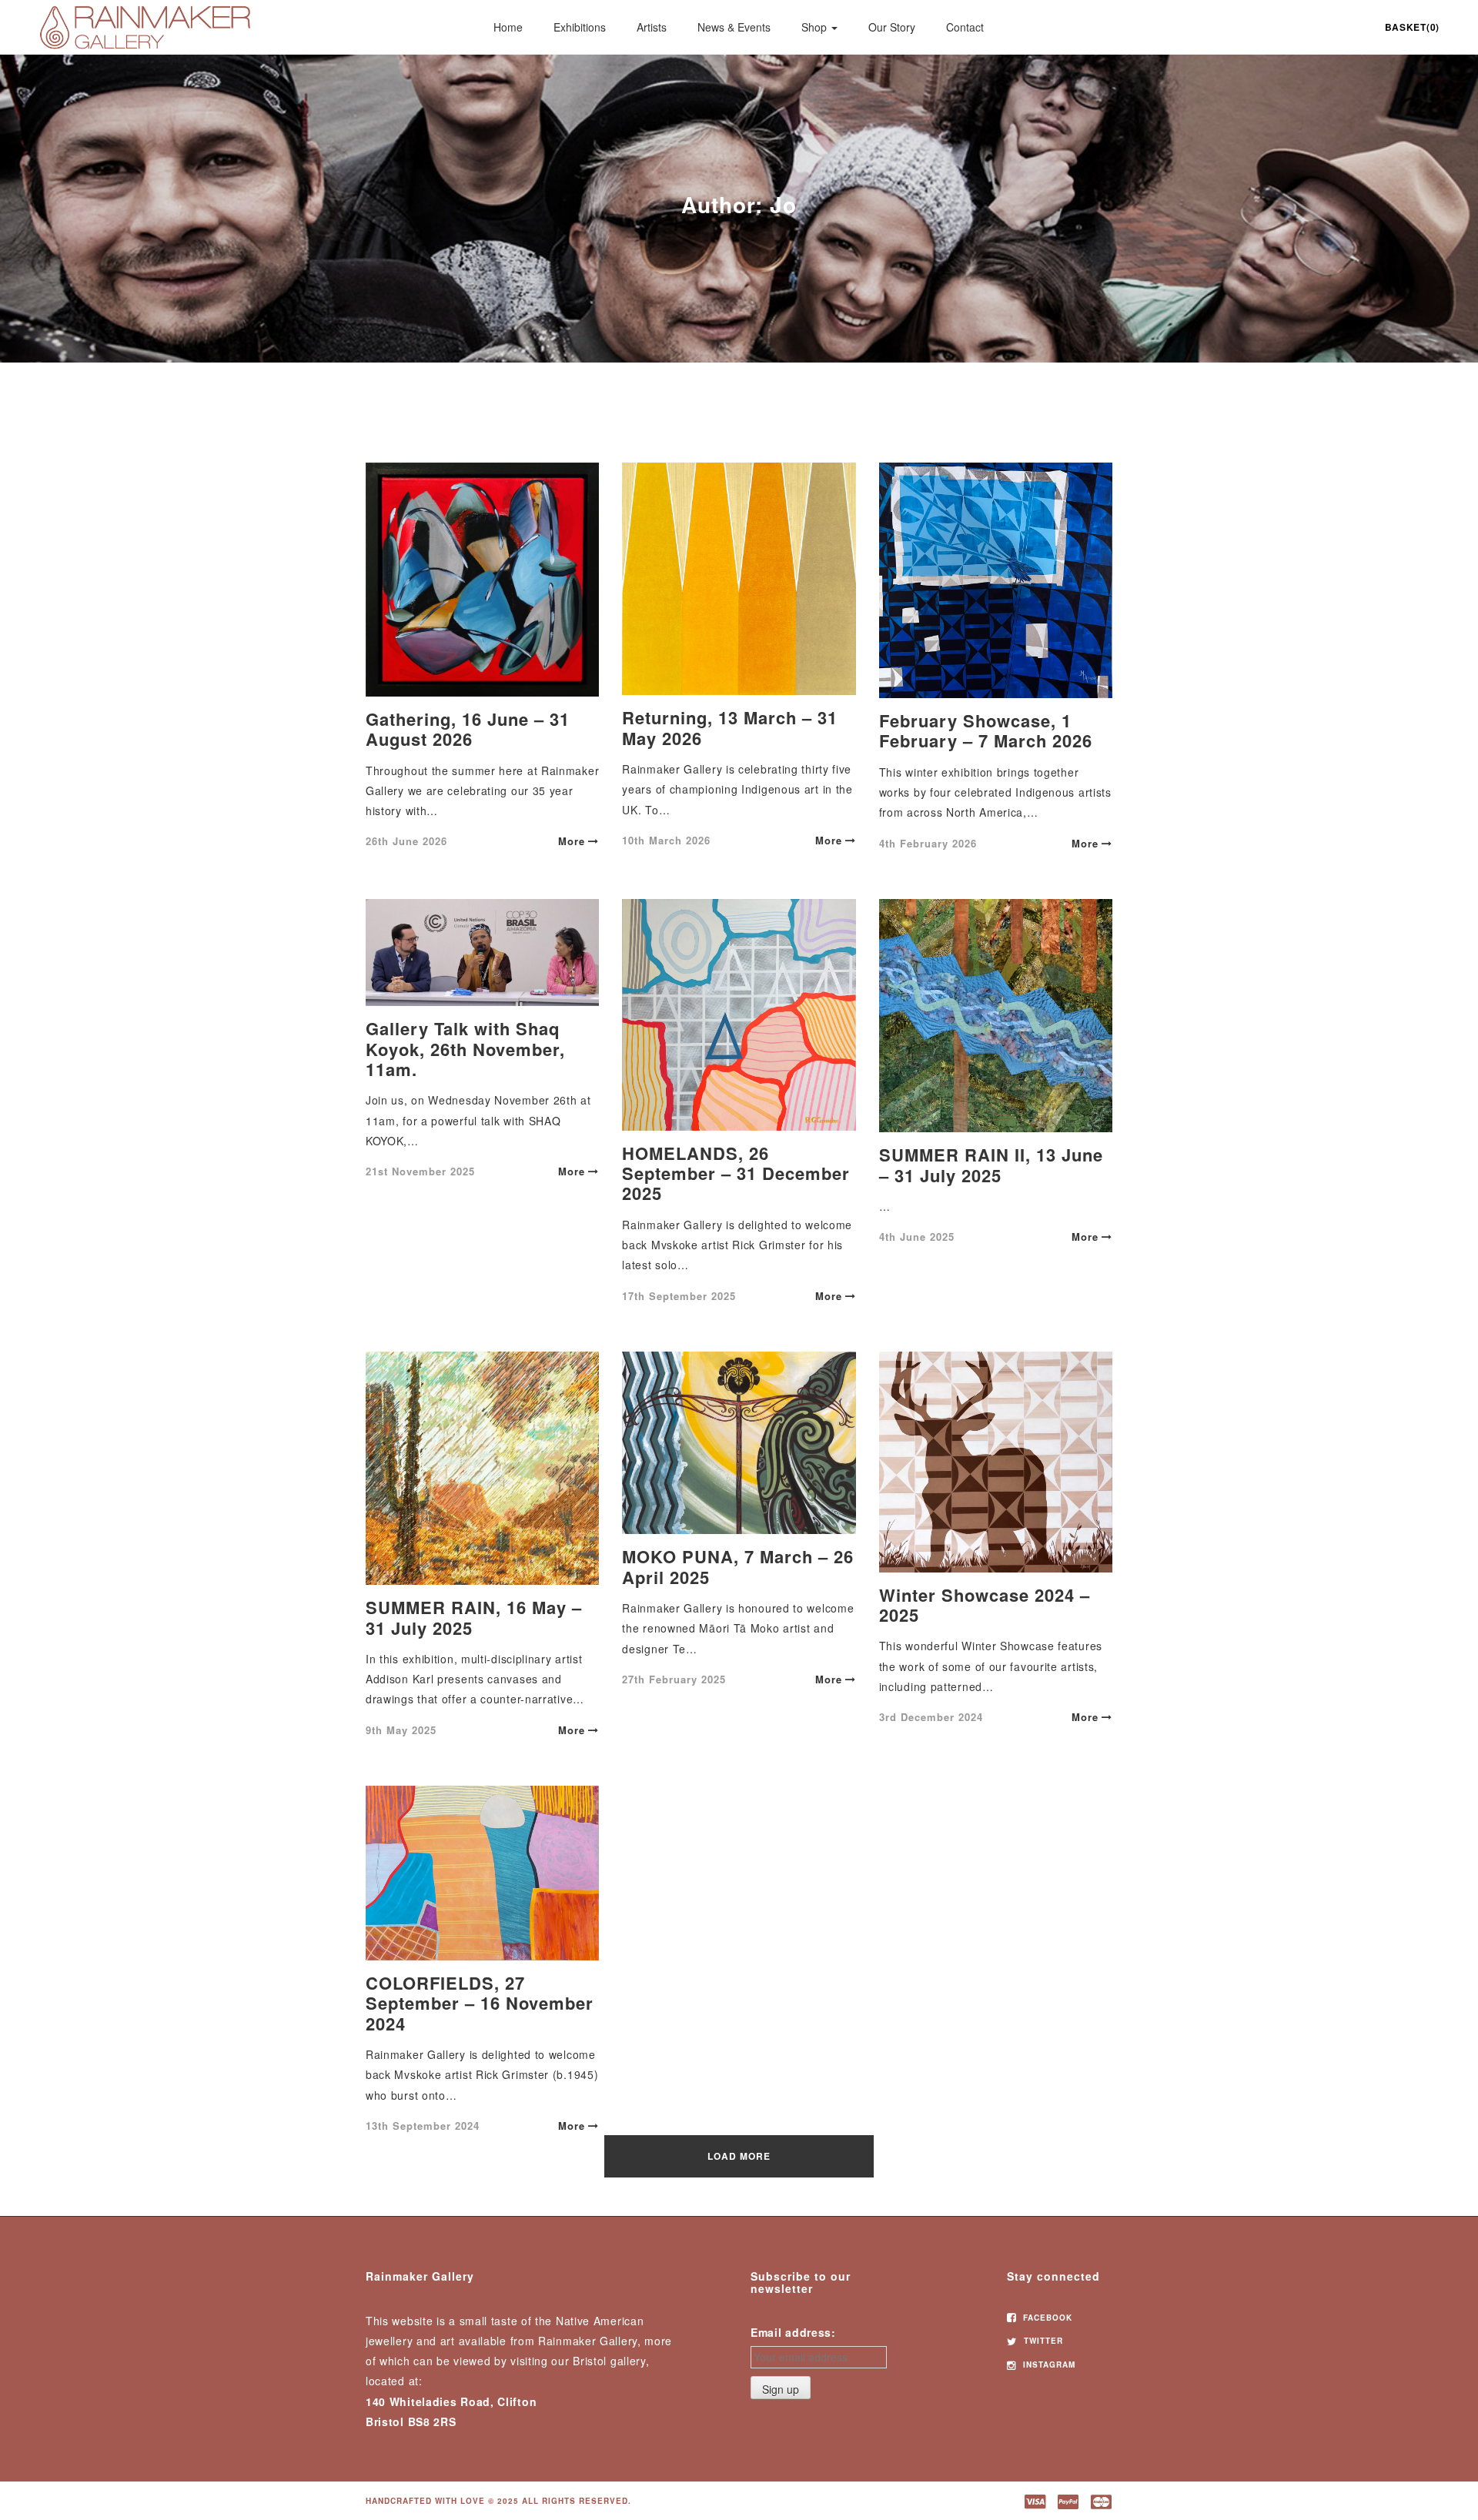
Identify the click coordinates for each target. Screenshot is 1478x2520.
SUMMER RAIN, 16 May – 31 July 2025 (474, 1617)
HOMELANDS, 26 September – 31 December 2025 (736, 1173)
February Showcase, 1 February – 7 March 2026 (986, 730)
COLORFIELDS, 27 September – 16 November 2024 (480, 2003)
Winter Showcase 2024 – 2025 (985, 1605)
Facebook (1046, 2318)
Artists (652, 27)
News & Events (734, 27)
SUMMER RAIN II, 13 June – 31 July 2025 (991, 1165)
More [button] (572, 841)
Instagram (1048, 2365)
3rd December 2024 (931, 1717)
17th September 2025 (679, 1296)
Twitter (1042, 2341)
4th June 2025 (917, 1237)
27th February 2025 (674, 1679)
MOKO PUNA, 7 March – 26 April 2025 (738, 1566)
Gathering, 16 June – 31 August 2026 (468, 729)
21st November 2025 (420, 1171)
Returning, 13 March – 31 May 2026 (730, 727)
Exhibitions (580, 27)
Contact (965, 27)
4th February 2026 (928, 843)
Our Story (892, 27)
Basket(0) (1412, 27)
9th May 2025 (401, 1730)
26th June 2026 (406, 841)
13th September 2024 (423, 2126)
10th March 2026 (666, 840)
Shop (816, 27)
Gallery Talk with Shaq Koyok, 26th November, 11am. (465, 1049)
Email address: (793, 2332)
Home (508, 27)
